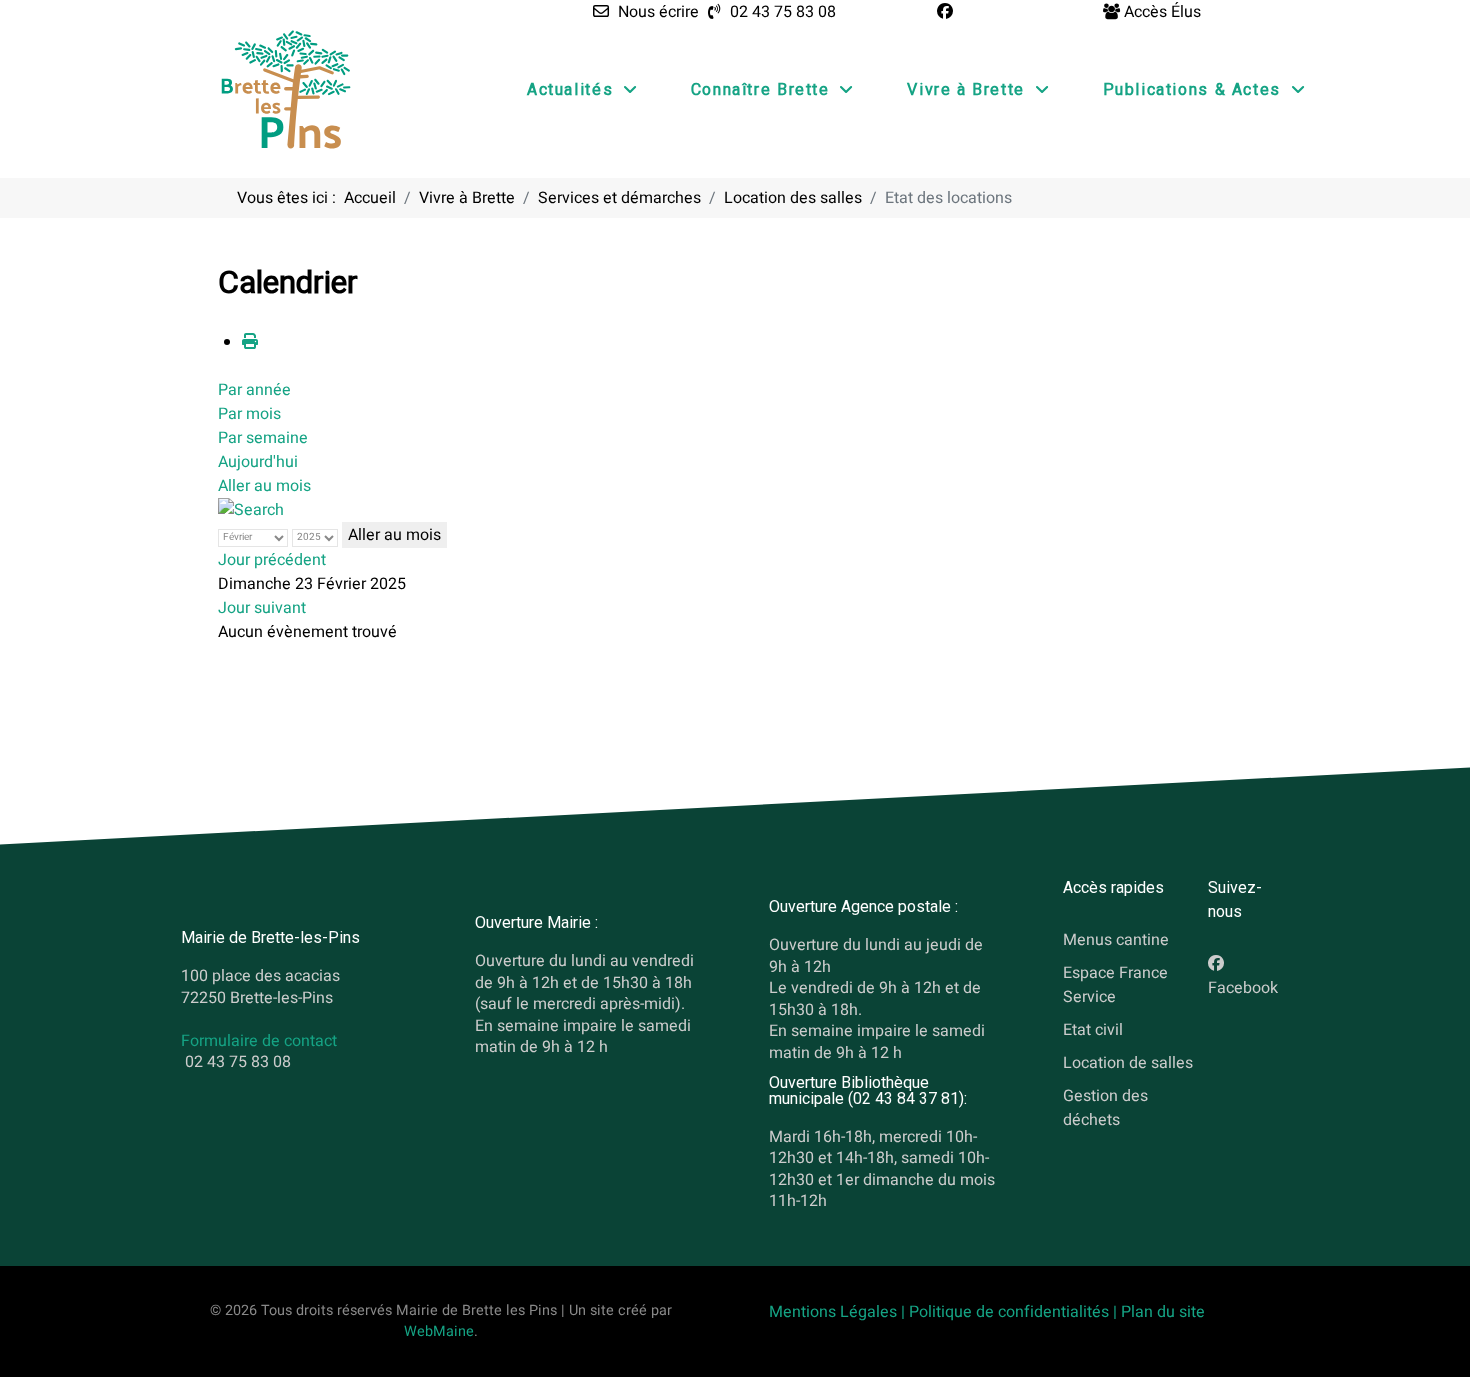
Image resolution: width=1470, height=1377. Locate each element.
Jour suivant (262, 608)
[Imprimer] (250, 342)
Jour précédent (272, 560)
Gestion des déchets (1105, 1108)
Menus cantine (1116, 940)
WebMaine (439, 1331)
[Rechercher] (251, 510)
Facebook (1243, 988)
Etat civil (1093, 1030)
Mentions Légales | (839, 1312)
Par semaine (263, 438)
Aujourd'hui (258, 462)
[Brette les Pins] (286, 89)
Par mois (249, 414)
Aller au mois (264, 486)
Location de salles (1128, 1063)
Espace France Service (1115, 985)
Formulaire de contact (259, 1041)
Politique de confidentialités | (1015, 1312)
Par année (254, 390)
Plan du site (1163, 1312)
